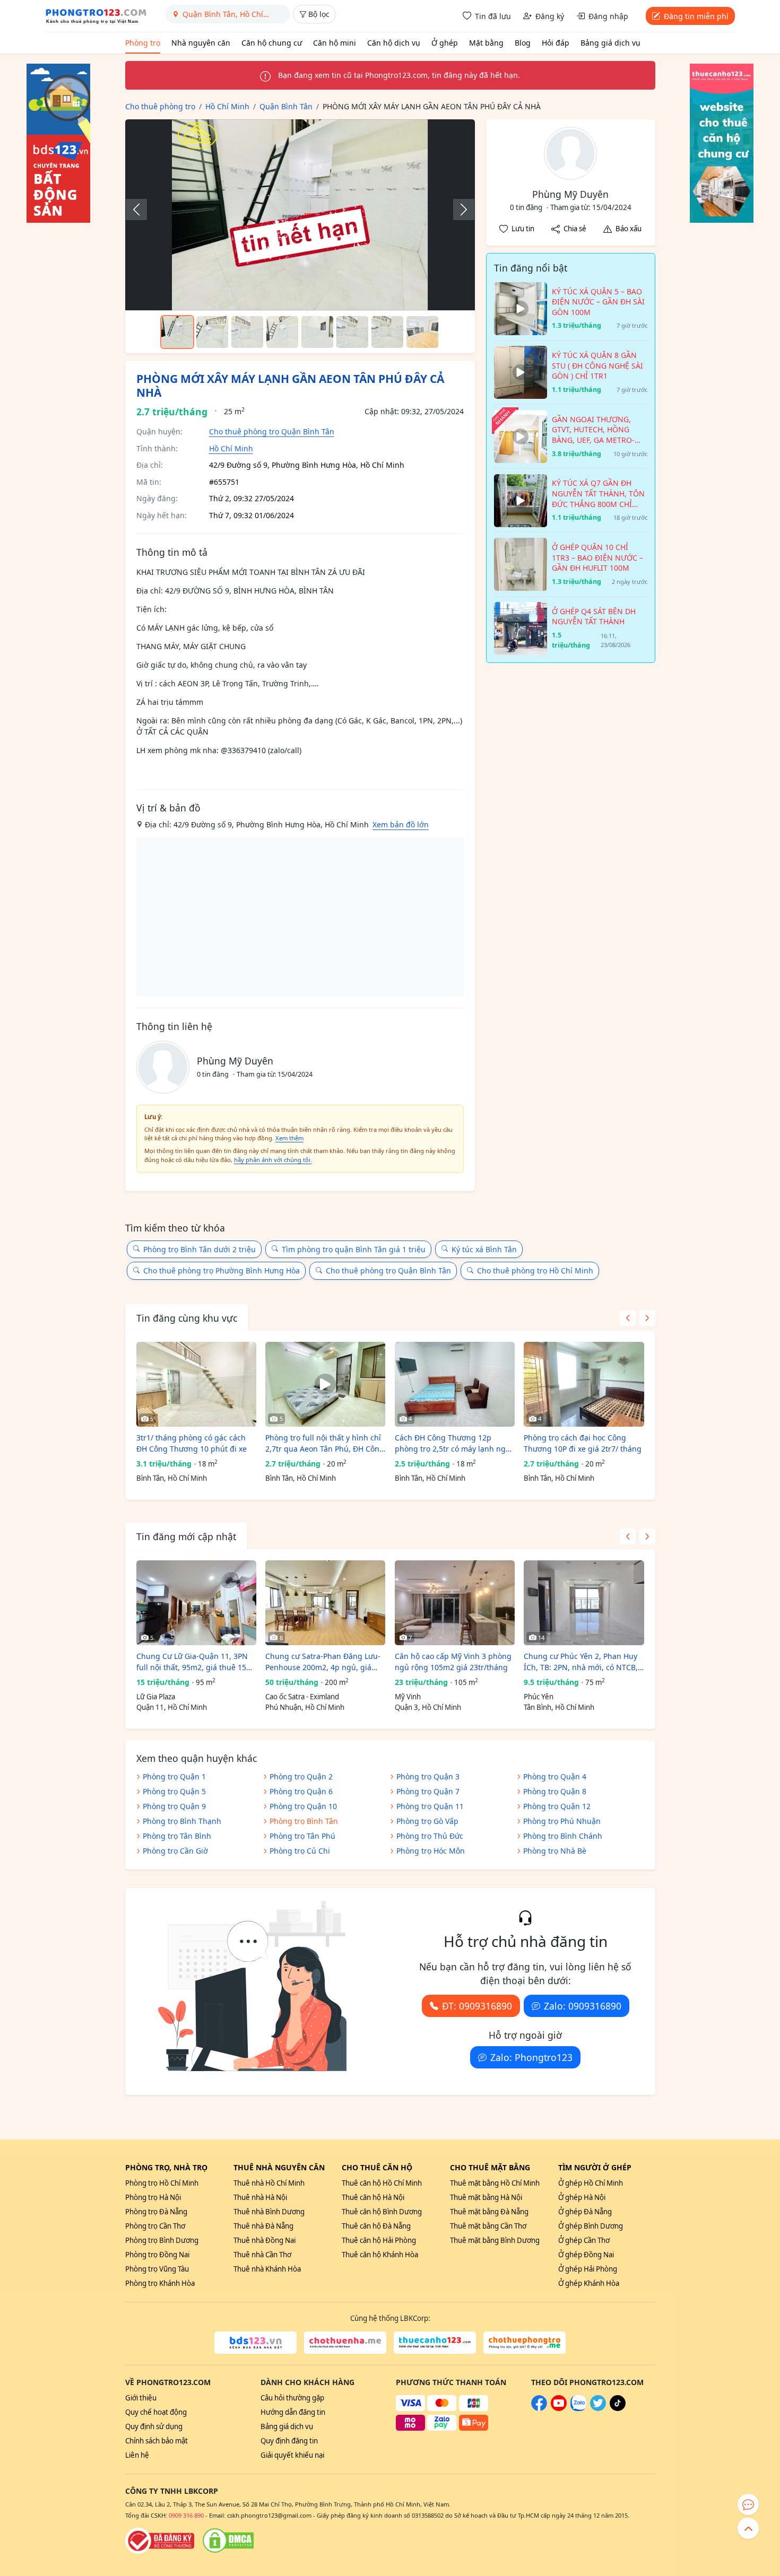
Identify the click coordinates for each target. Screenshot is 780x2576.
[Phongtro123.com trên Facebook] (539, 2408)
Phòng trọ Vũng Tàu (157, 2269)
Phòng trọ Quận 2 (301, 1776)
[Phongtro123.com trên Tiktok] (618, 2408)
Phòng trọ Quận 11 (430, 1806)
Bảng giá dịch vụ (610, 43)
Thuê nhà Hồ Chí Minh (269, 2183)
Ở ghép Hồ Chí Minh (591, 2183)
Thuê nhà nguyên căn (279, 2167)
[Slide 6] (352, 332)
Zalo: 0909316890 (583, 2006)
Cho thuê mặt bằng (490, 2167)
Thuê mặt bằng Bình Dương (495, 2240)
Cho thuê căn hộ (377, 2167)
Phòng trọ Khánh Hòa (160, 2283)
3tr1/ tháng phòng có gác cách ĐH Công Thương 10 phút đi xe (192, 1443)
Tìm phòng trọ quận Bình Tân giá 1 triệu (354, 1249)
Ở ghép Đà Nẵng (585, 2212)
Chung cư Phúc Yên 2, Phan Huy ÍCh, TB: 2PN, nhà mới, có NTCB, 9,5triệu (581, 1662)
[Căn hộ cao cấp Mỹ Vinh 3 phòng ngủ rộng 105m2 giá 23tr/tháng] (455, 1603)
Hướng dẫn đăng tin (293, 2412)
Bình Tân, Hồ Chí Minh (172, 1478)
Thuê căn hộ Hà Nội (373, 2197)
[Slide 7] (387, 332)
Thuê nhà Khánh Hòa (267, 2269)
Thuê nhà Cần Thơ (262, 2255)
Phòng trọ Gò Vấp (427, 1821)
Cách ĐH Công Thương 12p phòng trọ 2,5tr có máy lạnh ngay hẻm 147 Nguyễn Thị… (454, 1443)
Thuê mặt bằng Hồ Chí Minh (495, 2183)
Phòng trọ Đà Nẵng (156, 2212)
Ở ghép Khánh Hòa (589, 2283)
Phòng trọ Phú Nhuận (562, 1821)
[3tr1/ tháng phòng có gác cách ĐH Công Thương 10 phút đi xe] (196, 1384)
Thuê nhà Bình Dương (269, 2212)
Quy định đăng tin (289, 2441)
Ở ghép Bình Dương (591, 2226)
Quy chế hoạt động (156, 2412)
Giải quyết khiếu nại (292, 2455)
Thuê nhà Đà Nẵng (263, 2226)
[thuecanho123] (435, 2343)
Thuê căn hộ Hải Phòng (379, 2240)
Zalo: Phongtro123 (531, 2057)
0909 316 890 (186, 2515)
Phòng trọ (143, 43)
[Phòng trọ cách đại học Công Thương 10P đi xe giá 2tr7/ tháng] (584, 1384)
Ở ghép (445, 43)
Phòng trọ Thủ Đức (430, 1836)
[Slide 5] (317, 332)
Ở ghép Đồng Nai (586, 2255)
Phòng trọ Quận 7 (428, 1791)
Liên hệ (137, 2455)
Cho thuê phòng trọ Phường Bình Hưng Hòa (222, 1270)
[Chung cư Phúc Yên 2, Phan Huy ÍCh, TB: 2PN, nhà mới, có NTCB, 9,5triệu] (584, 1603)
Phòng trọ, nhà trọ (166, 2167)
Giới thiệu (141, 2398)
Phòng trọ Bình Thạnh (182, 1821)
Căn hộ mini (335, 43)
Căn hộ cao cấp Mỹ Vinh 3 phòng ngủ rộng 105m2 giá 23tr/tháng (453, 1662)
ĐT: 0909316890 (477, 2006)
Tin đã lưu (493, 16)
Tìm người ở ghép (595, 2167)
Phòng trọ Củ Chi (300, 1851)
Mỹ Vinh (408, 1697)
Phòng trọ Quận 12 (557, 1806)
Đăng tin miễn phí (696, 16)
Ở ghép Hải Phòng (588, 2269)
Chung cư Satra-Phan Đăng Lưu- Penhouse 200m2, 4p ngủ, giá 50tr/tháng (323, 1662)
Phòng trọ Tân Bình (177, 1836)
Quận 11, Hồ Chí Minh (172, 1707)
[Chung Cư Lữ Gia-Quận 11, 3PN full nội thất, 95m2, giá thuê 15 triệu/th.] (196, 1603)
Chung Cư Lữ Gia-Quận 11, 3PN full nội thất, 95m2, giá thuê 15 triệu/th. (192, 1662)
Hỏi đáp (556, 43)
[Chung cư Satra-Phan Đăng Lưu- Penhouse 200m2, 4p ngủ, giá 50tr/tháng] (325, 1603)
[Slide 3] (247, 332)
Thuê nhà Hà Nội (260, 2197)
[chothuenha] (345, 2343)
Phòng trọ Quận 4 (555, 1776)
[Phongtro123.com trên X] (598, 2408)
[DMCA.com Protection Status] (228, 2540)
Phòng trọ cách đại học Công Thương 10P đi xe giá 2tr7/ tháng (583, 1443)
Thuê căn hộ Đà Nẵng (376, 2226)
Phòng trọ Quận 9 (174, 1806)
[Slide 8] (422, 332)
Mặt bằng (486, 43)
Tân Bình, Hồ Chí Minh (559, 1707)
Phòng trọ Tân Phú (302, 1836)
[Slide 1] (177, 332)
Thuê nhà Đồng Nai (265, 2240)
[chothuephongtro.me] (525, 2343)
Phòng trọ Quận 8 (555, 1791)
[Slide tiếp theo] (458, 209)
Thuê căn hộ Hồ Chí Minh (382, 2183)
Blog (523, 43)
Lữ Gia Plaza (156, 1697)
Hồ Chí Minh (231, 448)
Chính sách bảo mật (157, 2441)
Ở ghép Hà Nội (582, 2197)
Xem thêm (289, 1138)
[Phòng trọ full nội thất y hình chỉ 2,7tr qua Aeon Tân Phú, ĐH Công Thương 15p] (325, 1384)
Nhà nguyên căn (201, 43)
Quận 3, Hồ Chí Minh (428, 1707)
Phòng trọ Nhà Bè (555, 1851)
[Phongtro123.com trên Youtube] (559, 2408)
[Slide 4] (282, 332)
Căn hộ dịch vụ (394, 43)
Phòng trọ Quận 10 (303, 1806)
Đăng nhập (608, 16)
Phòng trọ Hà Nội (153, 2197)
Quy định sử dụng (154, 2426)
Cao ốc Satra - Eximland (302, 1697)
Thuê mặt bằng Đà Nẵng (489, 2212)
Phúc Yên (539, 1697)
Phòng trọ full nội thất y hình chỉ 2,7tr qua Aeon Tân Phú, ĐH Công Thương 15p (325, 1443)
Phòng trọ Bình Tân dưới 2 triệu (200, 1249)
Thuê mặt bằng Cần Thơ (488, 2226)
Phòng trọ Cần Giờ (175, 1851)
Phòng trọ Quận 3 (428, 1776)
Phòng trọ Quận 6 (301, 1791)
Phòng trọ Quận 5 (174, 1791)
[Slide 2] (212, 332)
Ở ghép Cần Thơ (584, 2240)
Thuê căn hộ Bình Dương (382, 2212)
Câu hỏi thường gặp (292, 2398)
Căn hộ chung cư (272, 43)
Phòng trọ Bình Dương (162, 2240)
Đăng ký (550, 16)
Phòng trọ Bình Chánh (563, 1836)
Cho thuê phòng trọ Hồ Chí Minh (535, 1270)
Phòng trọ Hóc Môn (431, 1851)
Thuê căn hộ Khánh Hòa (380, 2255)
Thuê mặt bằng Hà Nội (486, 2197)
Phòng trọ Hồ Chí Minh (162, 2183)
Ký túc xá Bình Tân (484, 1249)
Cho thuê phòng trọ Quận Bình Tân (272, 431)
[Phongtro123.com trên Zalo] (578, 2408)
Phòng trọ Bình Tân (304, 1821)
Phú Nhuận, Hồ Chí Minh (305, 1707)
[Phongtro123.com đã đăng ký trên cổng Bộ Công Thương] (160, 2540)
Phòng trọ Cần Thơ (155, 2226)
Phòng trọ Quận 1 (174, 1776)
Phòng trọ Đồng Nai (157, 2255)
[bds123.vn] (255, 2343)
